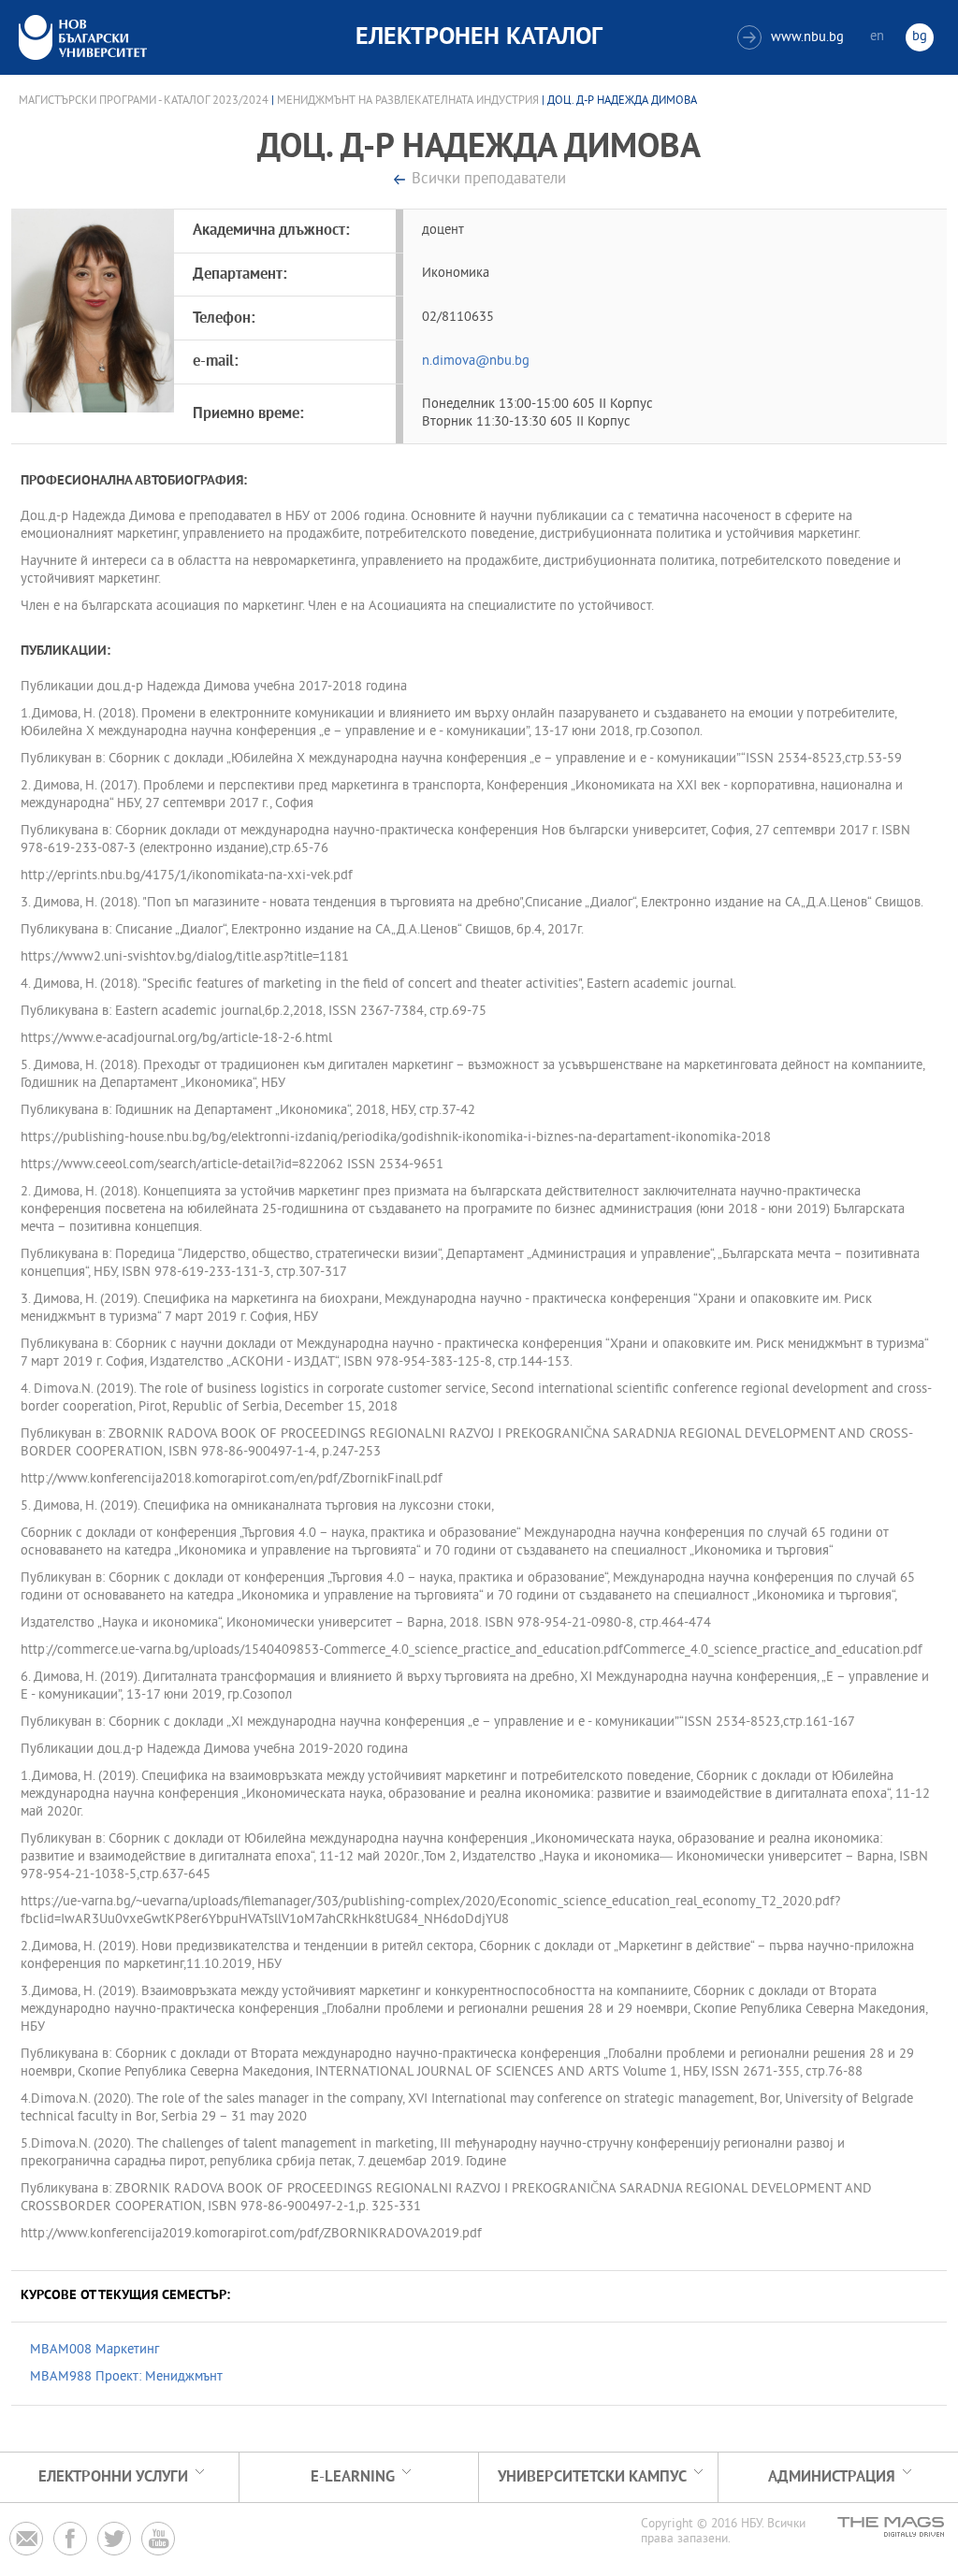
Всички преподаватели (489, 180)
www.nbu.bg (793, 38)
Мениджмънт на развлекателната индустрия (408, 101)
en (877, 37)
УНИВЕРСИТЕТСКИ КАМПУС (592, 2477)
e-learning (353, 2477)
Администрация (832, 2477)
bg (920, 37)
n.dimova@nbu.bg (476, 362)
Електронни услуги (113, 2477)
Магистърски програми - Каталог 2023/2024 (144, 101)
